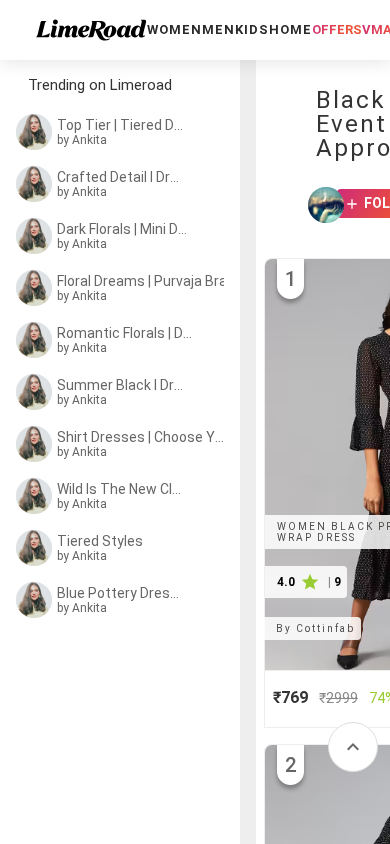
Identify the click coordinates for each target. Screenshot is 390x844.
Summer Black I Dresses (122, 385)
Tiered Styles (100, 541)
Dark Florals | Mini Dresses (123, 229)
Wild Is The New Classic (122, 489)
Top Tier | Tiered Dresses (122, 125)
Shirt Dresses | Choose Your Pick (140, 437)
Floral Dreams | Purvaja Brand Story (146, 281)
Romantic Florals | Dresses (125, 333)
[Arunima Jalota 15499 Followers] (320, 205)
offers (337, 29)
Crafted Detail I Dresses (122, 177)
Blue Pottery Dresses (122, 593)
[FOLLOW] (345, 205)
